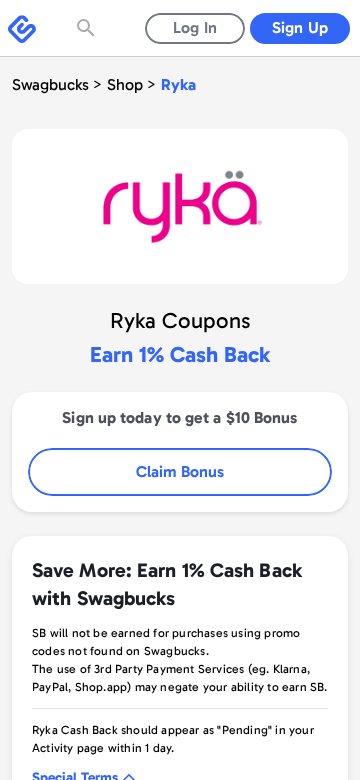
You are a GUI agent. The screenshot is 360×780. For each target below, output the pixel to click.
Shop (125, 84)
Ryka (178, 84)
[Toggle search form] (88, 28)
